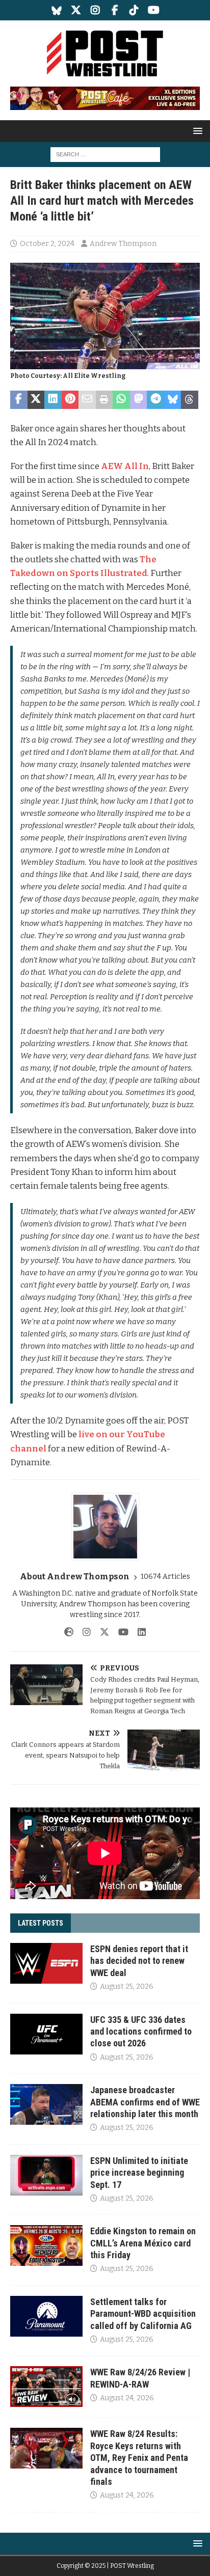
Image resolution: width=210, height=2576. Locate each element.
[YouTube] (154, 10)
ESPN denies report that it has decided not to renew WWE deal (139, 1961)
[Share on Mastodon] (139, 400)
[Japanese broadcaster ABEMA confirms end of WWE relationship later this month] (46, 2104)
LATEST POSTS (41, 1923)
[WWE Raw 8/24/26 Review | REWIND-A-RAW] (46, 2387)
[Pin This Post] (70, 400)
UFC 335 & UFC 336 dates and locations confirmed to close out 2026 (141, 2032)
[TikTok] (134, 10)
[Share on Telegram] (155, 400)
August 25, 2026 (127, 1986)
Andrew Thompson (123, 244)
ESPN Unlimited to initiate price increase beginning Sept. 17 (139, 2173)
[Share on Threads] (190, 400)
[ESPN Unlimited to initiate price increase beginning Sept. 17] (46, 2175)
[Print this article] (104, 400)
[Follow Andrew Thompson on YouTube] (120, 1632)
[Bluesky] (57, 10)
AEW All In (125, 466)
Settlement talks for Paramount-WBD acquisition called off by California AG (143, 2314)
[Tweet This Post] (36, 400)
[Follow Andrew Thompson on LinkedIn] (138, 1632)
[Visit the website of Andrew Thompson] (69, 1632)
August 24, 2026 (127, 2398)
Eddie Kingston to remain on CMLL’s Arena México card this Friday (143, 2243)
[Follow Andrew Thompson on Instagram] (83, 1632)
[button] (196, 131)
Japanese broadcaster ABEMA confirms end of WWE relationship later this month (145, 2102)
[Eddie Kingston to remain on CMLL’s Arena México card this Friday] (46, 2245)
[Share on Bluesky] (173, 400)
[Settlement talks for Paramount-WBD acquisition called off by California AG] (46, 2316)
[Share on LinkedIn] (53, 400)
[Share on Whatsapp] (121, 400)
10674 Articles (165, 1577)
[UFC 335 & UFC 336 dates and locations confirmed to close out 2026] (46, 2034)
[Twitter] (76, 10)
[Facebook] (115, 10)
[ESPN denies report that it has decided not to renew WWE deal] (46, 1963)
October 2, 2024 (47, 244)
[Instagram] (96, 10)
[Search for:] (105, 154)
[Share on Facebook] (19, 400)
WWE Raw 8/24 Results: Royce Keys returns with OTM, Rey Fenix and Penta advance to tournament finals (139, 2458)
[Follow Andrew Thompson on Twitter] (101, 1632)
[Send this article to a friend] (87, 400)
